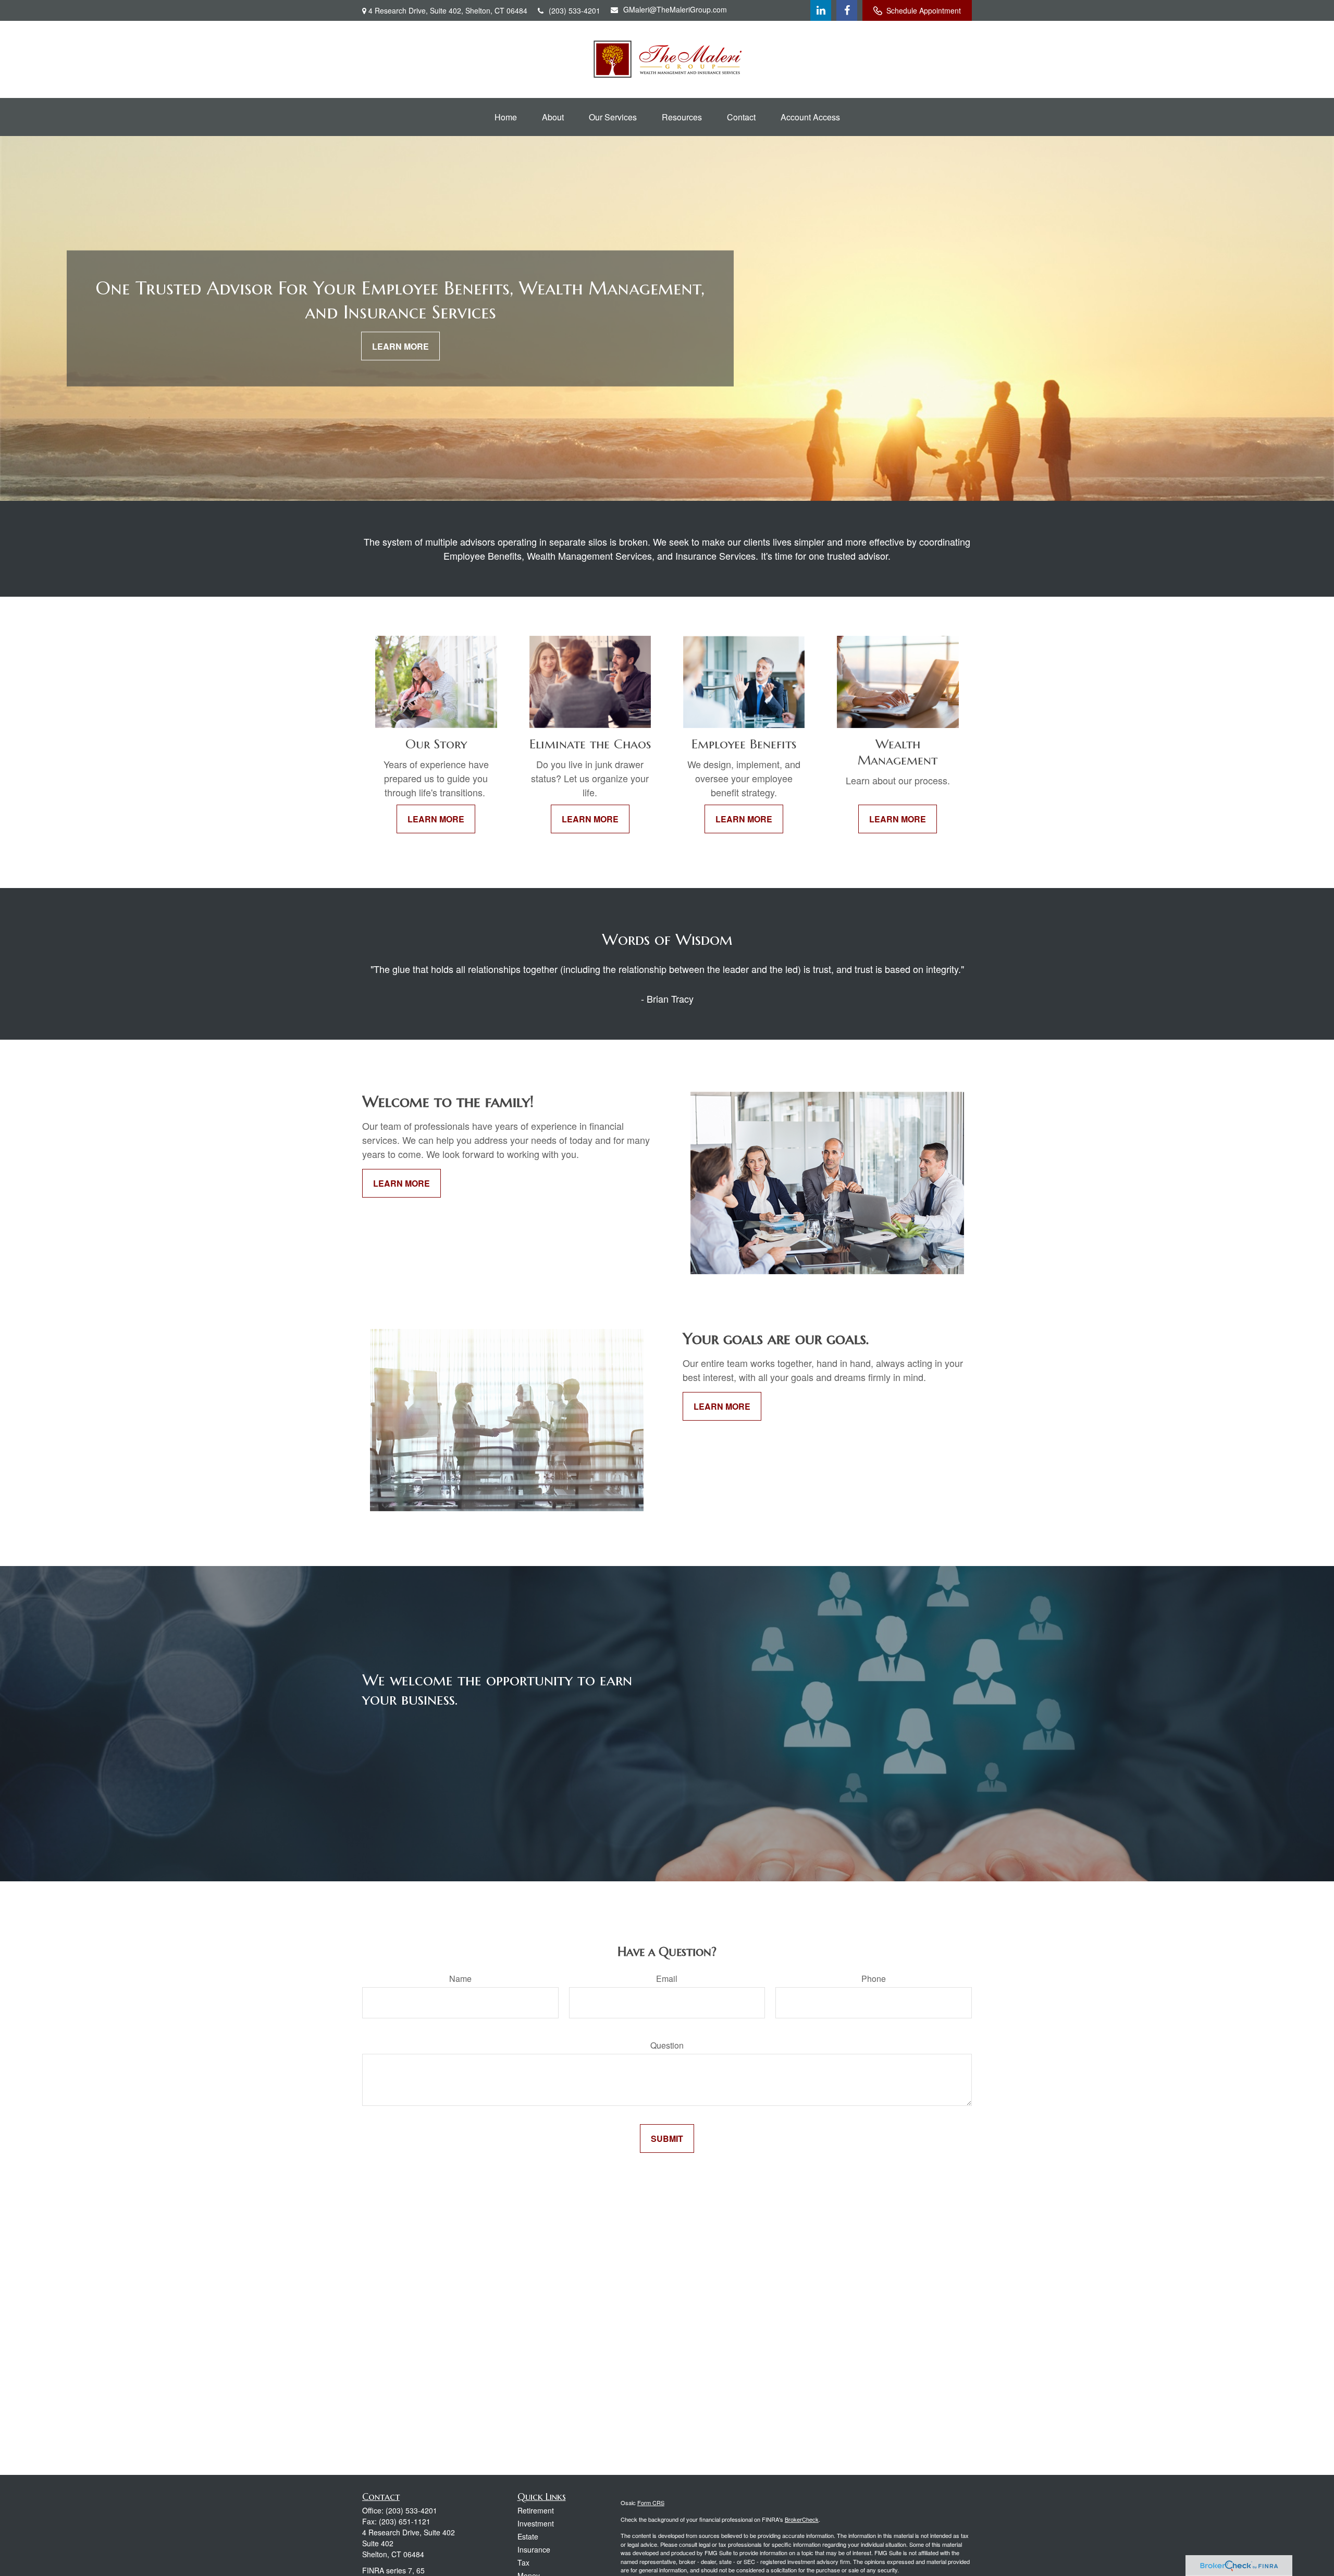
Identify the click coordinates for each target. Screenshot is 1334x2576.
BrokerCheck (802, 2519)
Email (667, 1979)
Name (460, 1979)
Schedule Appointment (924, 10)
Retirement (536, 2510)
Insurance (534, 2549)
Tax (523, 2562)
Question (667, 2045)
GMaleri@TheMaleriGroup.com (675, 9)
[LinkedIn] (821, 10)
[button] (506, 117)
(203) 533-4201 (575, 10)
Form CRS (651, 2503)
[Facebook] (847, 10)
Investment (536, 2523)
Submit (667, 2139)
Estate (528, 2536)
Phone (874, 1979)
